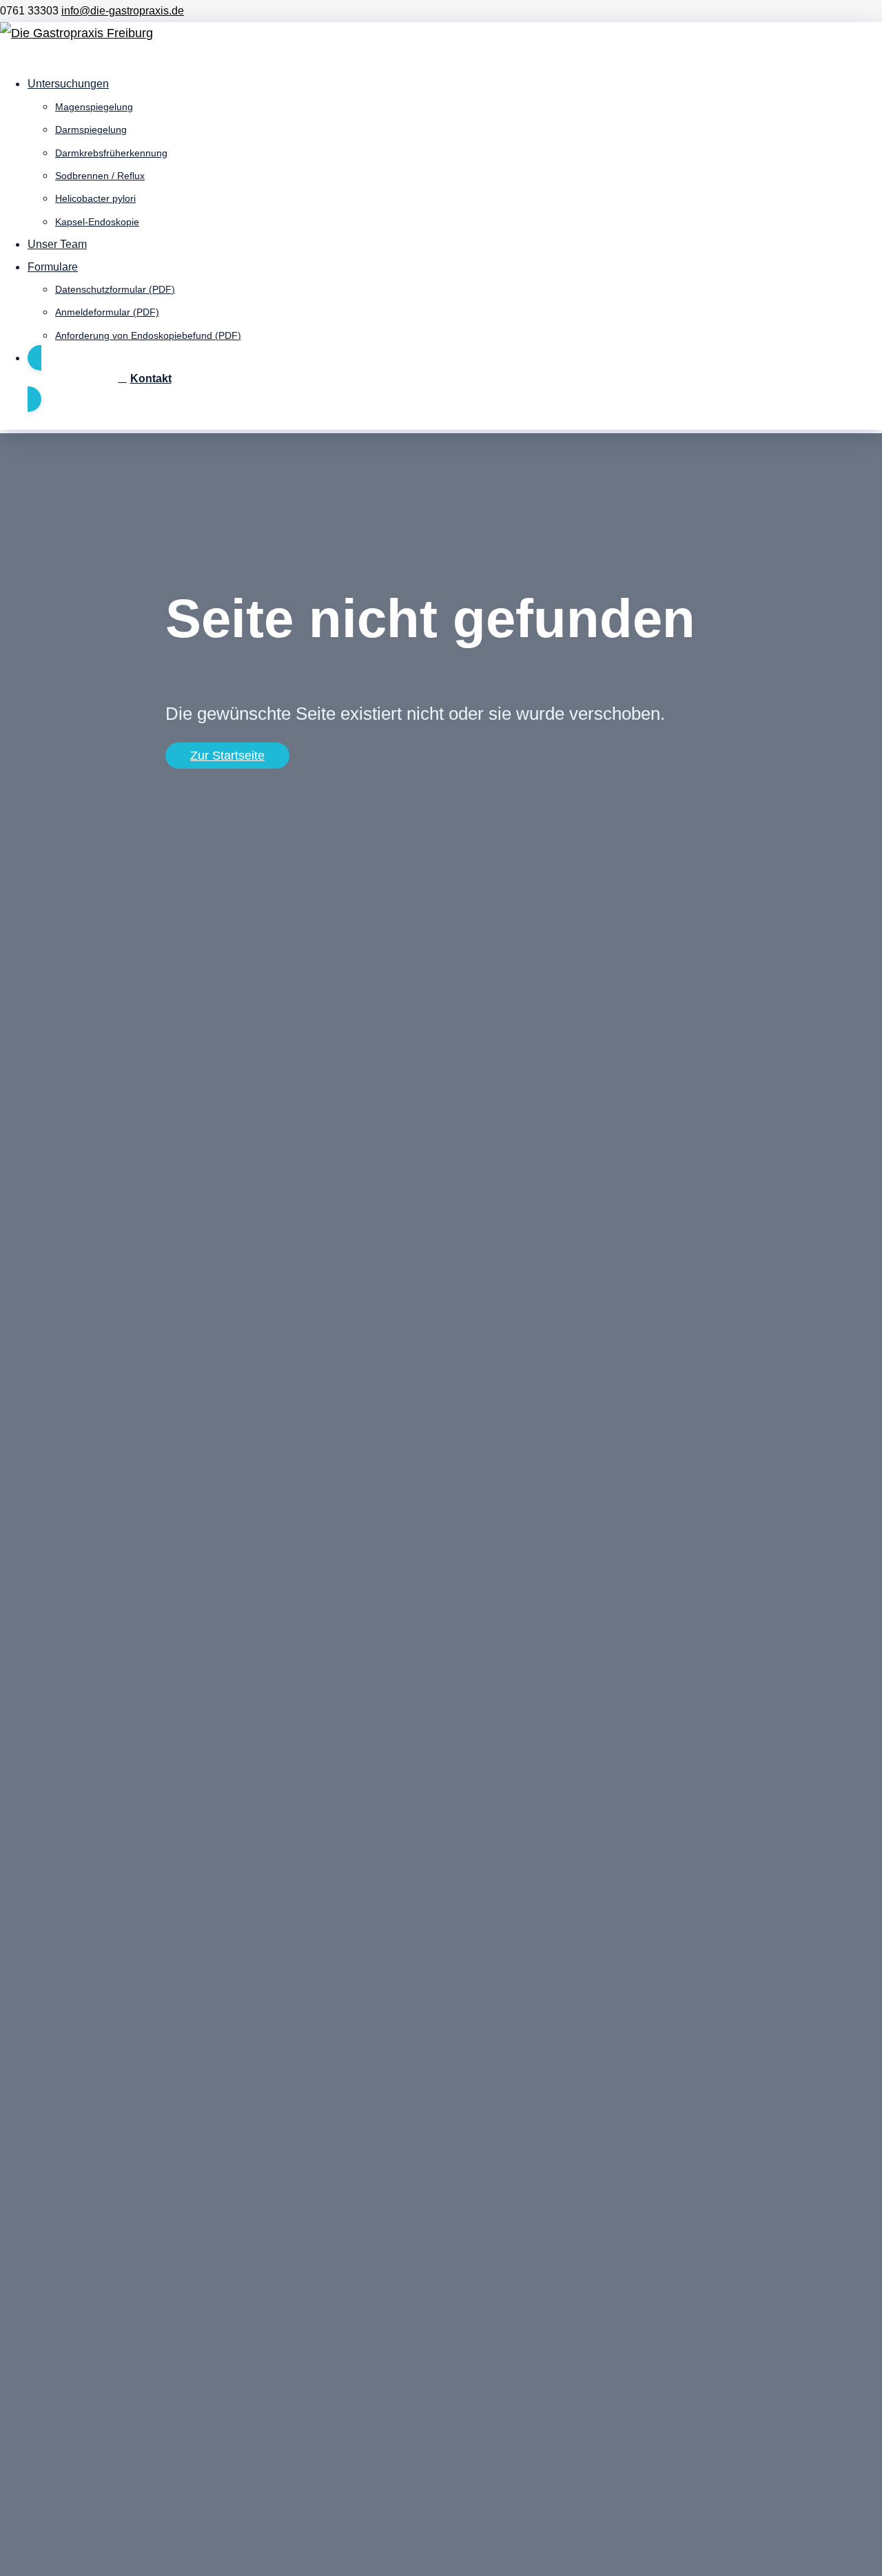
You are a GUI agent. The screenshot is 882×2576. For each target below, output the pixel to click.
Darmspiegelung (91, 129)
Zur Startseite (227, 756)
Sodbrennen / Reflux (100, 176)
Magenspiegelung (94, 107)
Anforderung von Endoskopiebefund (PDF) (148, 335)
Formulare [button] (53, 267)
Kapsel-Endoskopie (97, 222)
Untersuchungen (68, 84)
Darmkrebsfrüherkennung (111, 153)
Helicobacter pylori (95, 198)
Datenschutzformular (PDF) (115, 289)
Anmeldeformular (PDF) (107, 312)
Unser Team (57, 244)
